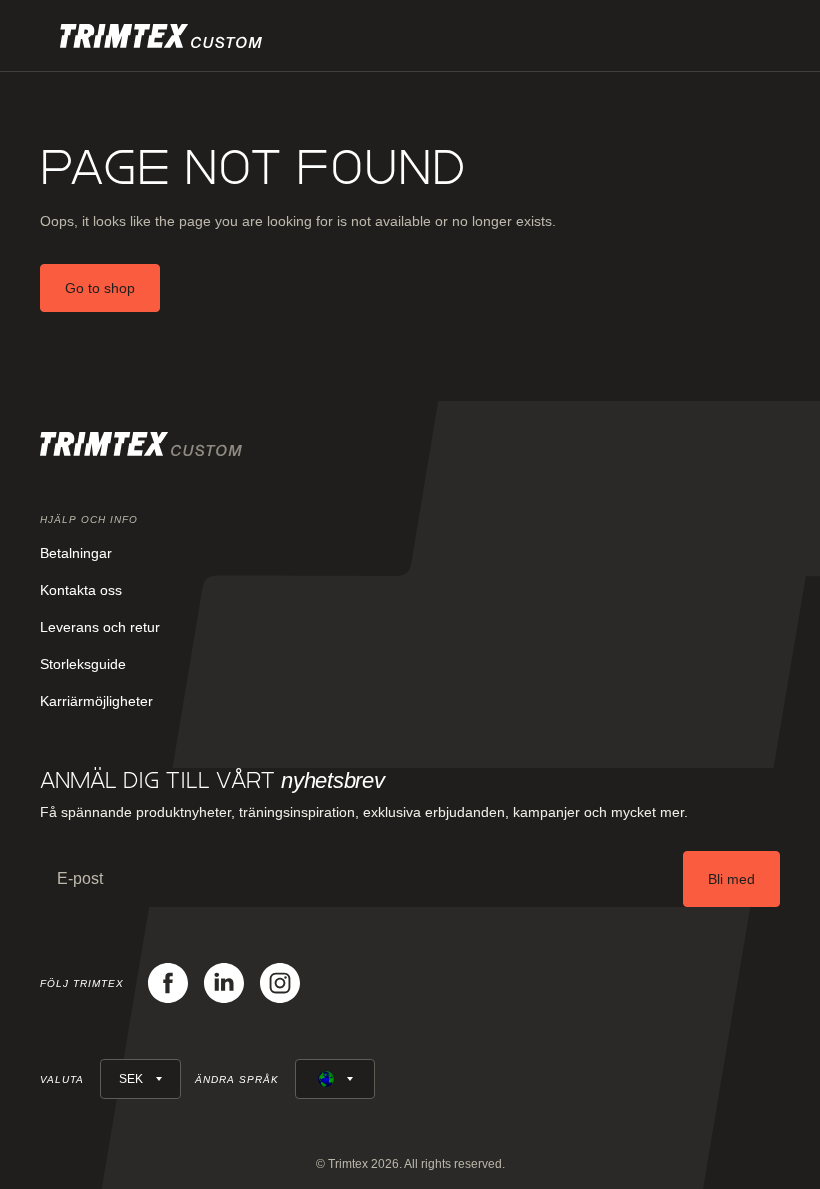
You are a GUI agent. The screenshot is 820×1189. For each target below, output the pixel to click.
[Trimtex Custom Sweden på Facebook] (168, 983)
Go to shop (100, 288)
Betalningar (76, 553)
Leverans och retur (100, 627)
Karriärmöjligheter (96, 701)
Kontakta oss (81, 590)
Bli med (731, 879)
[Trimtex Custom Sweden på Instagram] (280, 983)
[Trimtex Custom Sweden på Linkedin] (224, 983)
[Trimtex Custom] (161, 36)
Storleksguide (83, 664)
